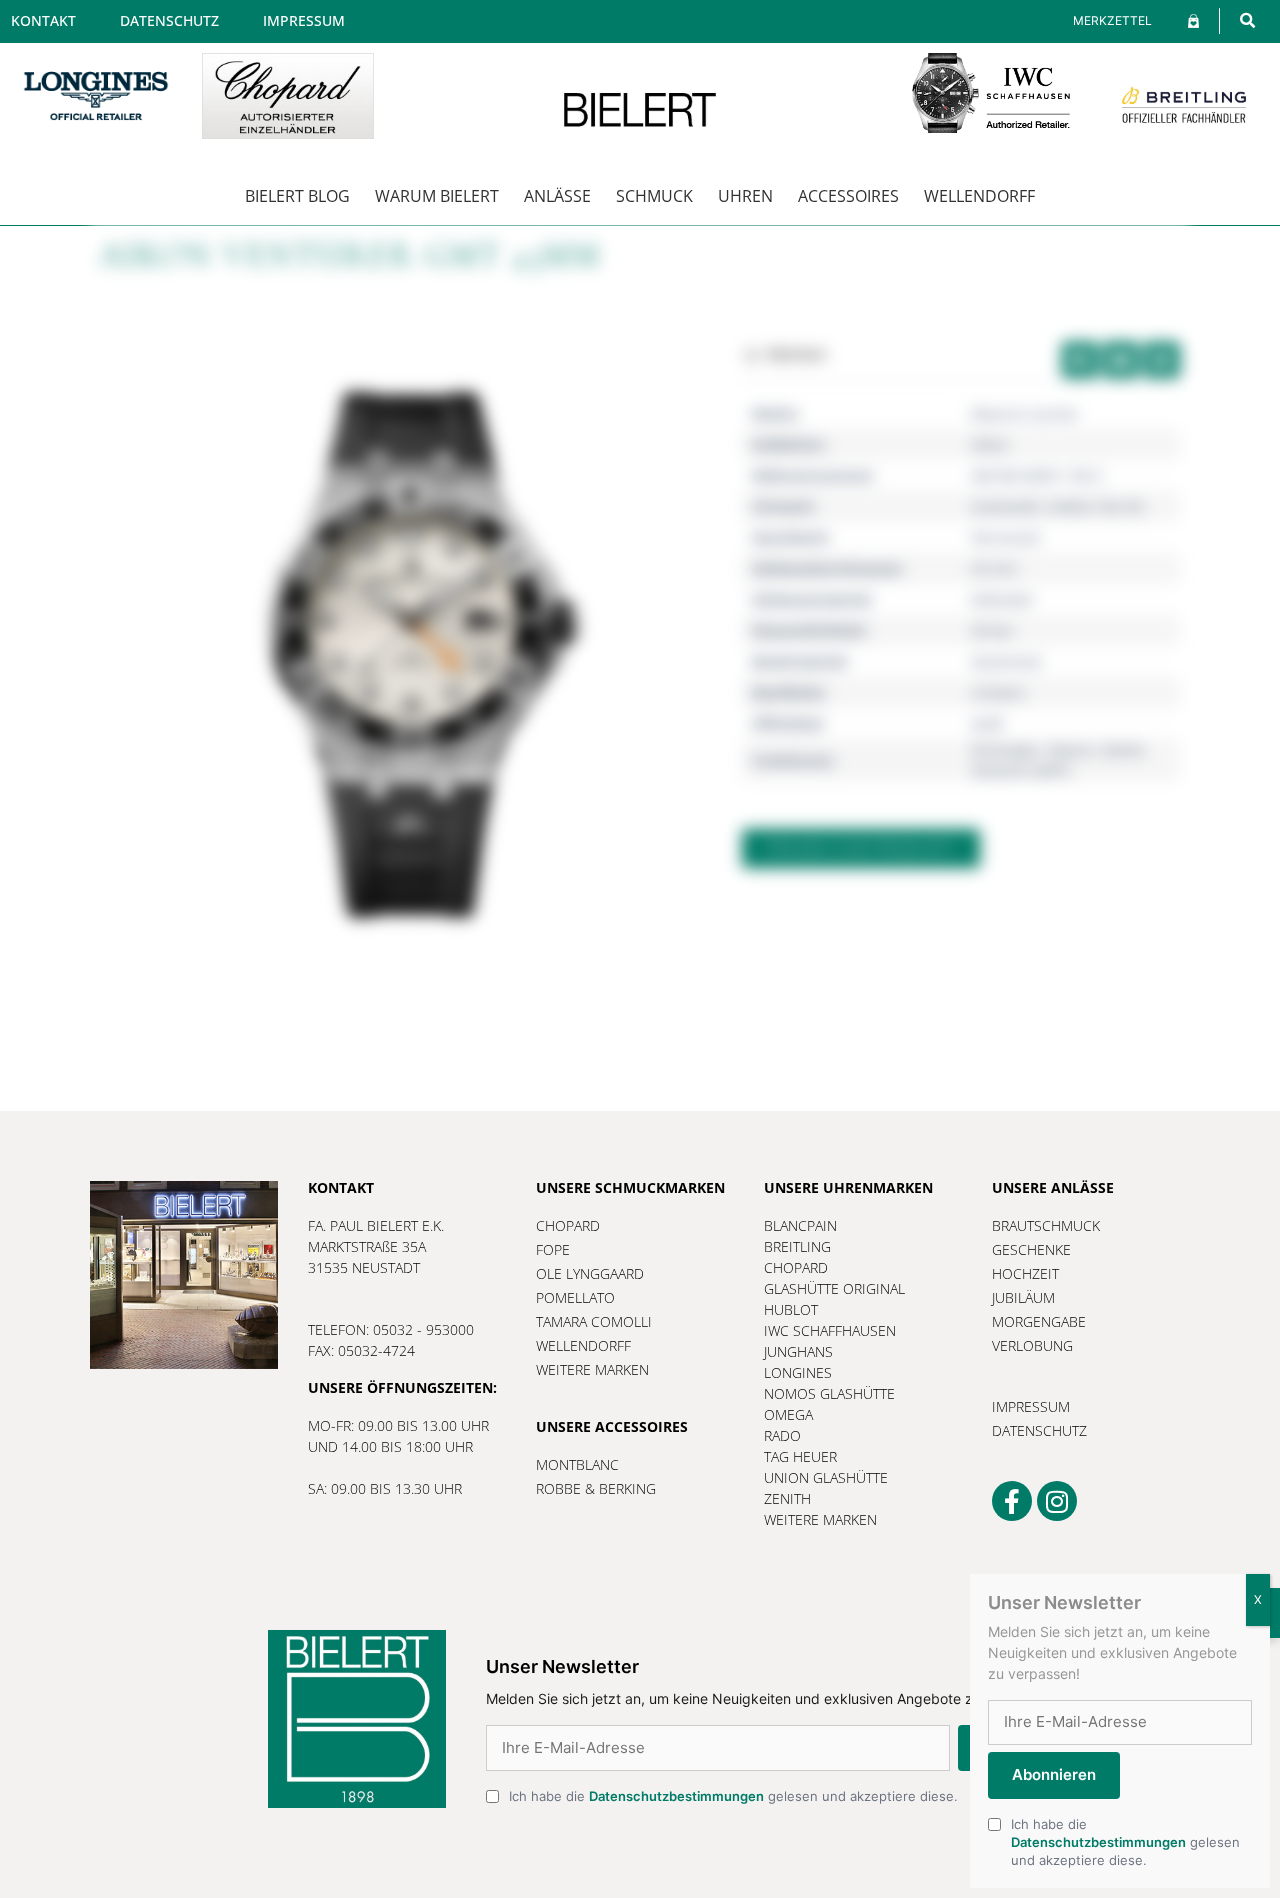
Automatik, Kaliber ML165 (1057, 506)
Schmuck (654, 196)
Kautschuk (1006, 661)
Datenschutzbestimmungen (676, 1796)
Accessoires (848, 196)
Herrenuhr (1006, 537)
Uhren (745, 196)
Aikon (990, 444)
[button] (1247, 20)
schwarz (998, 692)
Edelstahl (1002, 599)
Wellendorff (979, 196)
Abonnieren (1054, 1775)
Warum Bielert (437, 196)
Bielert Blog (297, 196)
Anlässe (557, 196)
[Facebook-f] (1012, 1501)
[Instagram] (1057, 1501)
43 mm (994, 568)
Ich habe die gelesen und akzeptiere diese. (733, 1796)
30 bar (992, 630)
